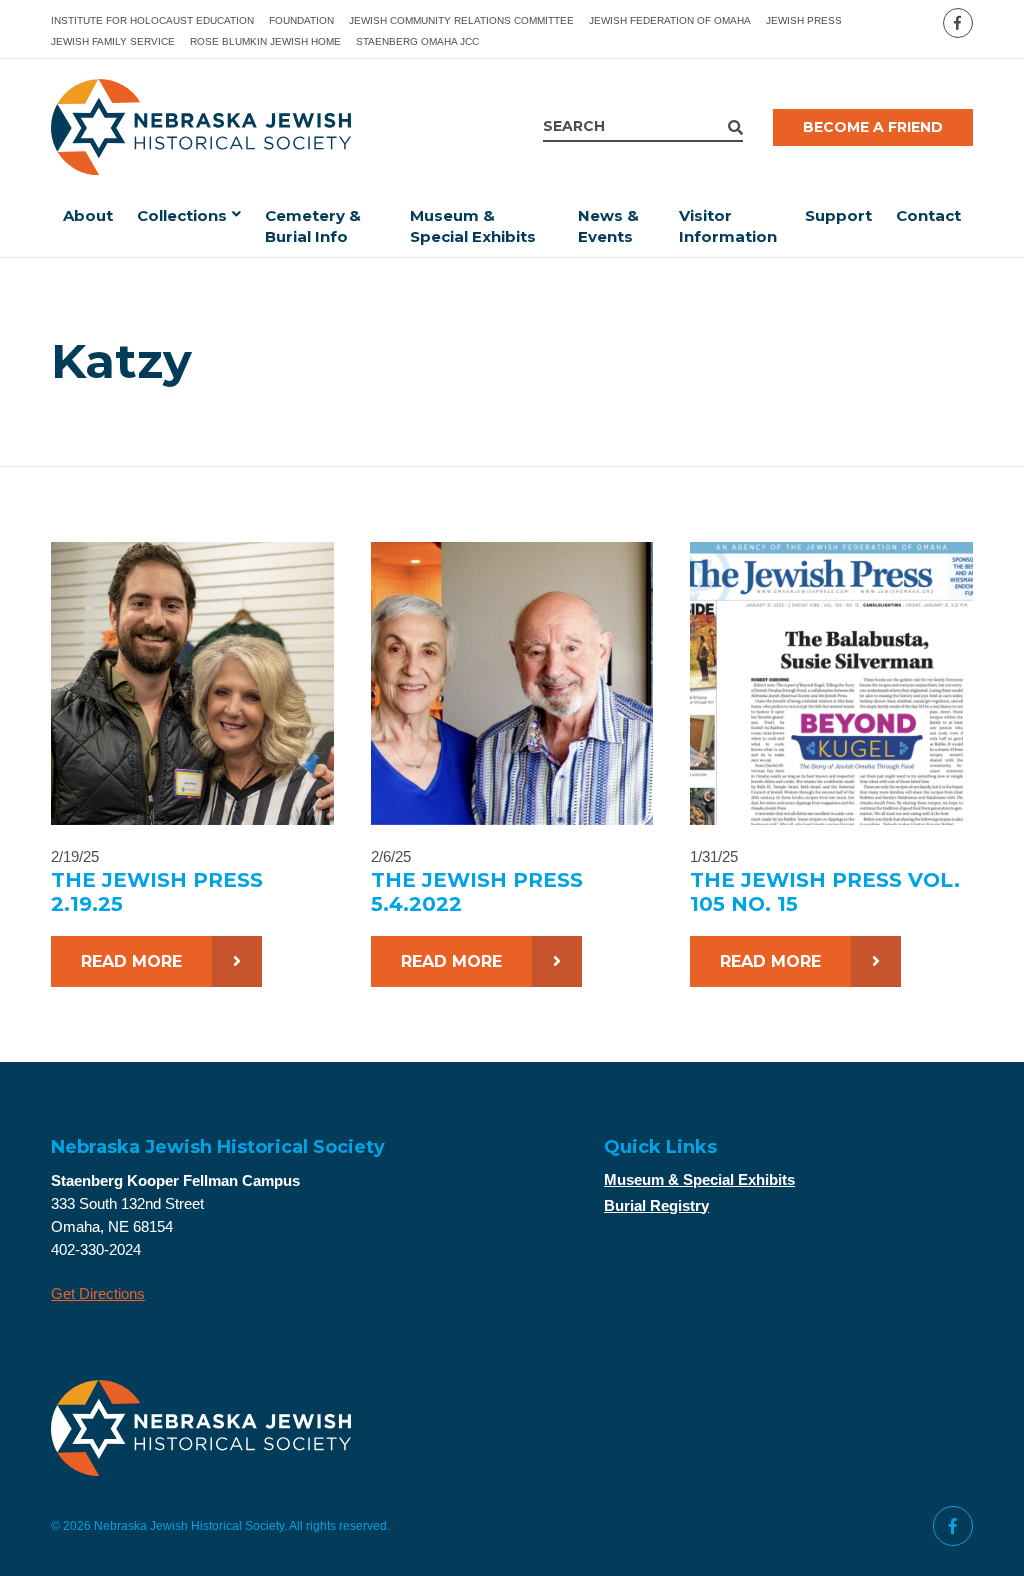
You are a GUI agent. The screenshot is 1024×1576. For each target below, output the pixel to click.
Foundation (301, 20)
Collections (182, 215)
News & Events (608, 226)
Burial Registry (656, 1205)
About (88, 215)
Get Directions (98, 1293)
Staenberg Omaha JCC (417, 41)
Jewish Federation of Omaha (670, 20)
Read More (131, 961)
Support (838, 215)
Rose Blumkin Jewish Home (265, 41)
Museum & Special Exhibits (473, 226)
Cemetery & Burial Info (313, 226)
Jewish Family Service (113, 41)
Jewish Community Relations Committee (461, 20)
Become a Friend (873, 127)
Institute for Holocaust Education (152, 20)
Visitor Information (728, 226)
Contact (928, 215)
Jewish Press (804, 20)
